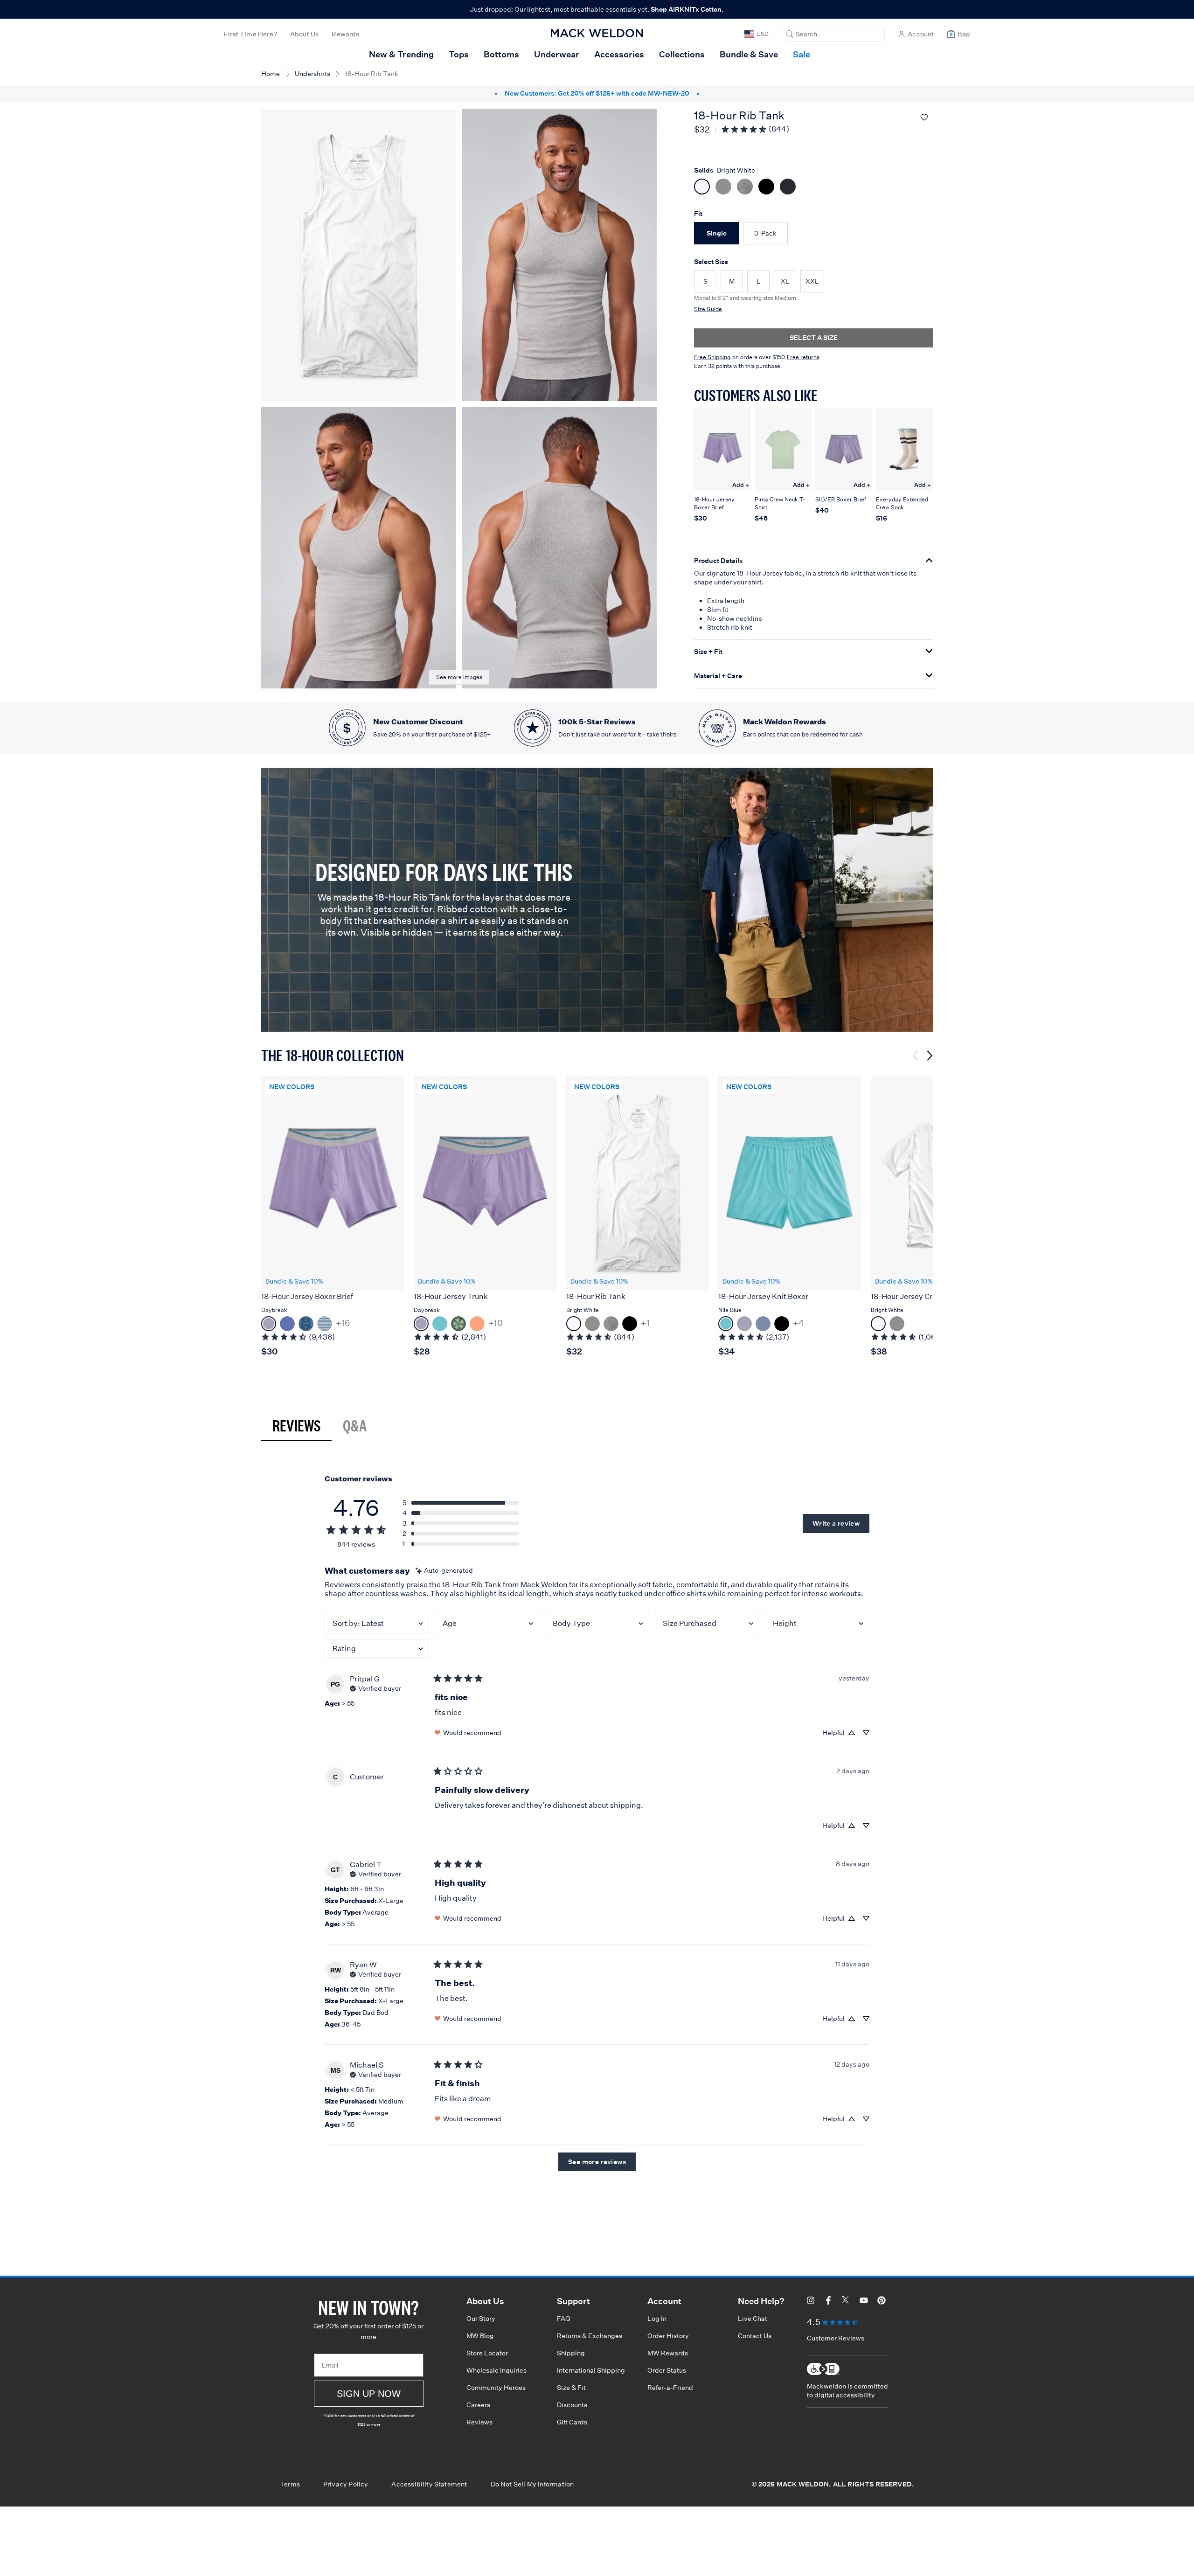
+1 (645, 1323)
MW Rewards (668, 2353)
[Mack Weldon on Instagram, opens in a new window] (811, 2302)
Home (271, 74)
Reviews (296, 1425)
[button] (833, 34)
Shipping (571, 2353)
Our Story (481, 2319)
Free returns (803, 357)
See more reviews (597, 2162)
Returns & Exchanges (590, 2336)
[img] (444, 1571)
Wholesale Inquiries (496, 2370)
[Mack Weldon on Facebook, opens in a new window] (828, 2302)
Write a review (836, 1523)
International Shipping (591, 2370)
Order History (668, 2336)
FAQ (564, 2319)
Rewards (345, 34)
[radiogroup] (813, 188)
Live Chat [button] (753, 2319)
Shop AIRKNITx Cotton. (687, 9)
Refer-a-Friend (670, 2388)
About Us (304, 34)
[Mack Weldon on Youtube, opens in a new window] (864, 2302)
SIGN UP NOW (369, 2394)
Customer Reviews (836, 2338)
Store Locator (487, 2353)
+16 (343, 1323)
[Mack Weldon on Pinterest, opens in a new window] (882, 2302)
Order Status (667, 2370)
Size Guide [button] (708, 309)
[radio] (716, 233)
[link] (755, 129)
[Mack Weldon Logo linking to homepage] (597, 33)
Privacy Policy (346, 2484)
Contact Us (755, 2336)
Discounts (572, 2405)
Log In (657, 2319)
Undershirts (312, 74)
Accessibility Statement (429, 2484)
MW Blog (480, 2336)
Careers (478, 2405)
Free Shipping (712, 357)
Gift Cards (572, 2422)
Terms (290, 2484)
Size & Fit (571, 2388)
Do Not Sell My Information (532, 2484)
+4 (798, 1323)
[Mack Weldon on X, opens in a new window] (846, 2302)
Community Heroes (496, 2388)
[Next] (930, 1056)
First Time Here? (250, 34)
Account (921, 34)
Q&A (355, 1425)
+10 (496, 1323)
